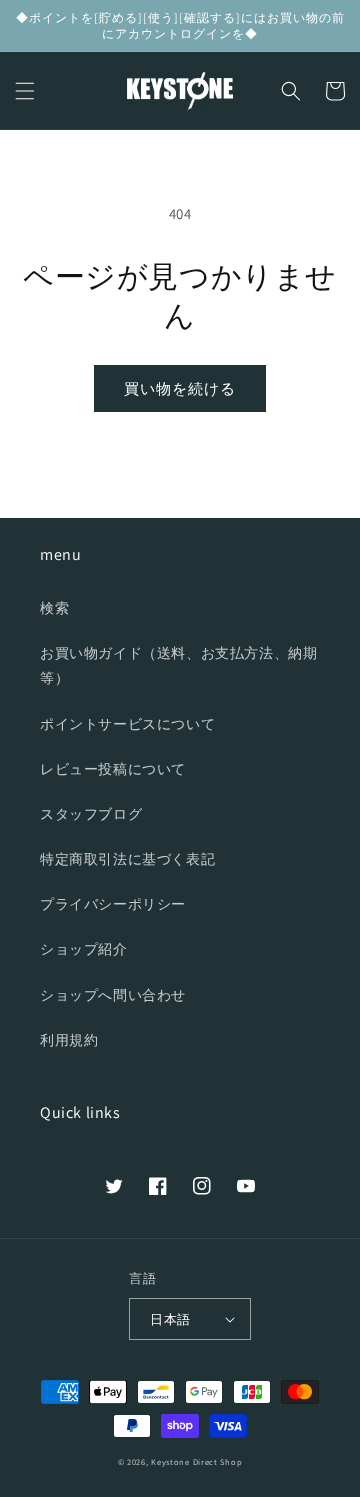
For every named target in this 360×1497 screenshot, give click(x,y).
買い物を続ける (180, 388)
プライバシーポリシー (113, 904)
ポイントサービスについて (127, 724)
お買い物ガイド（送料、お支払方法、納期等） (178, 665)
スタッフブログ (91, 814)
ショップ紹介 (84, 949)
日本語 (170, 1319)
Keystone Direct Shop (196, 1461)
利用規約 (69, 1040)
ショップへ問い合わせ (113, 995)
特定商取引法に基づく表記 (127, 859)
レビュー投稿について (113, 769)
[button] (25, 91)
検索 (54, 608)
